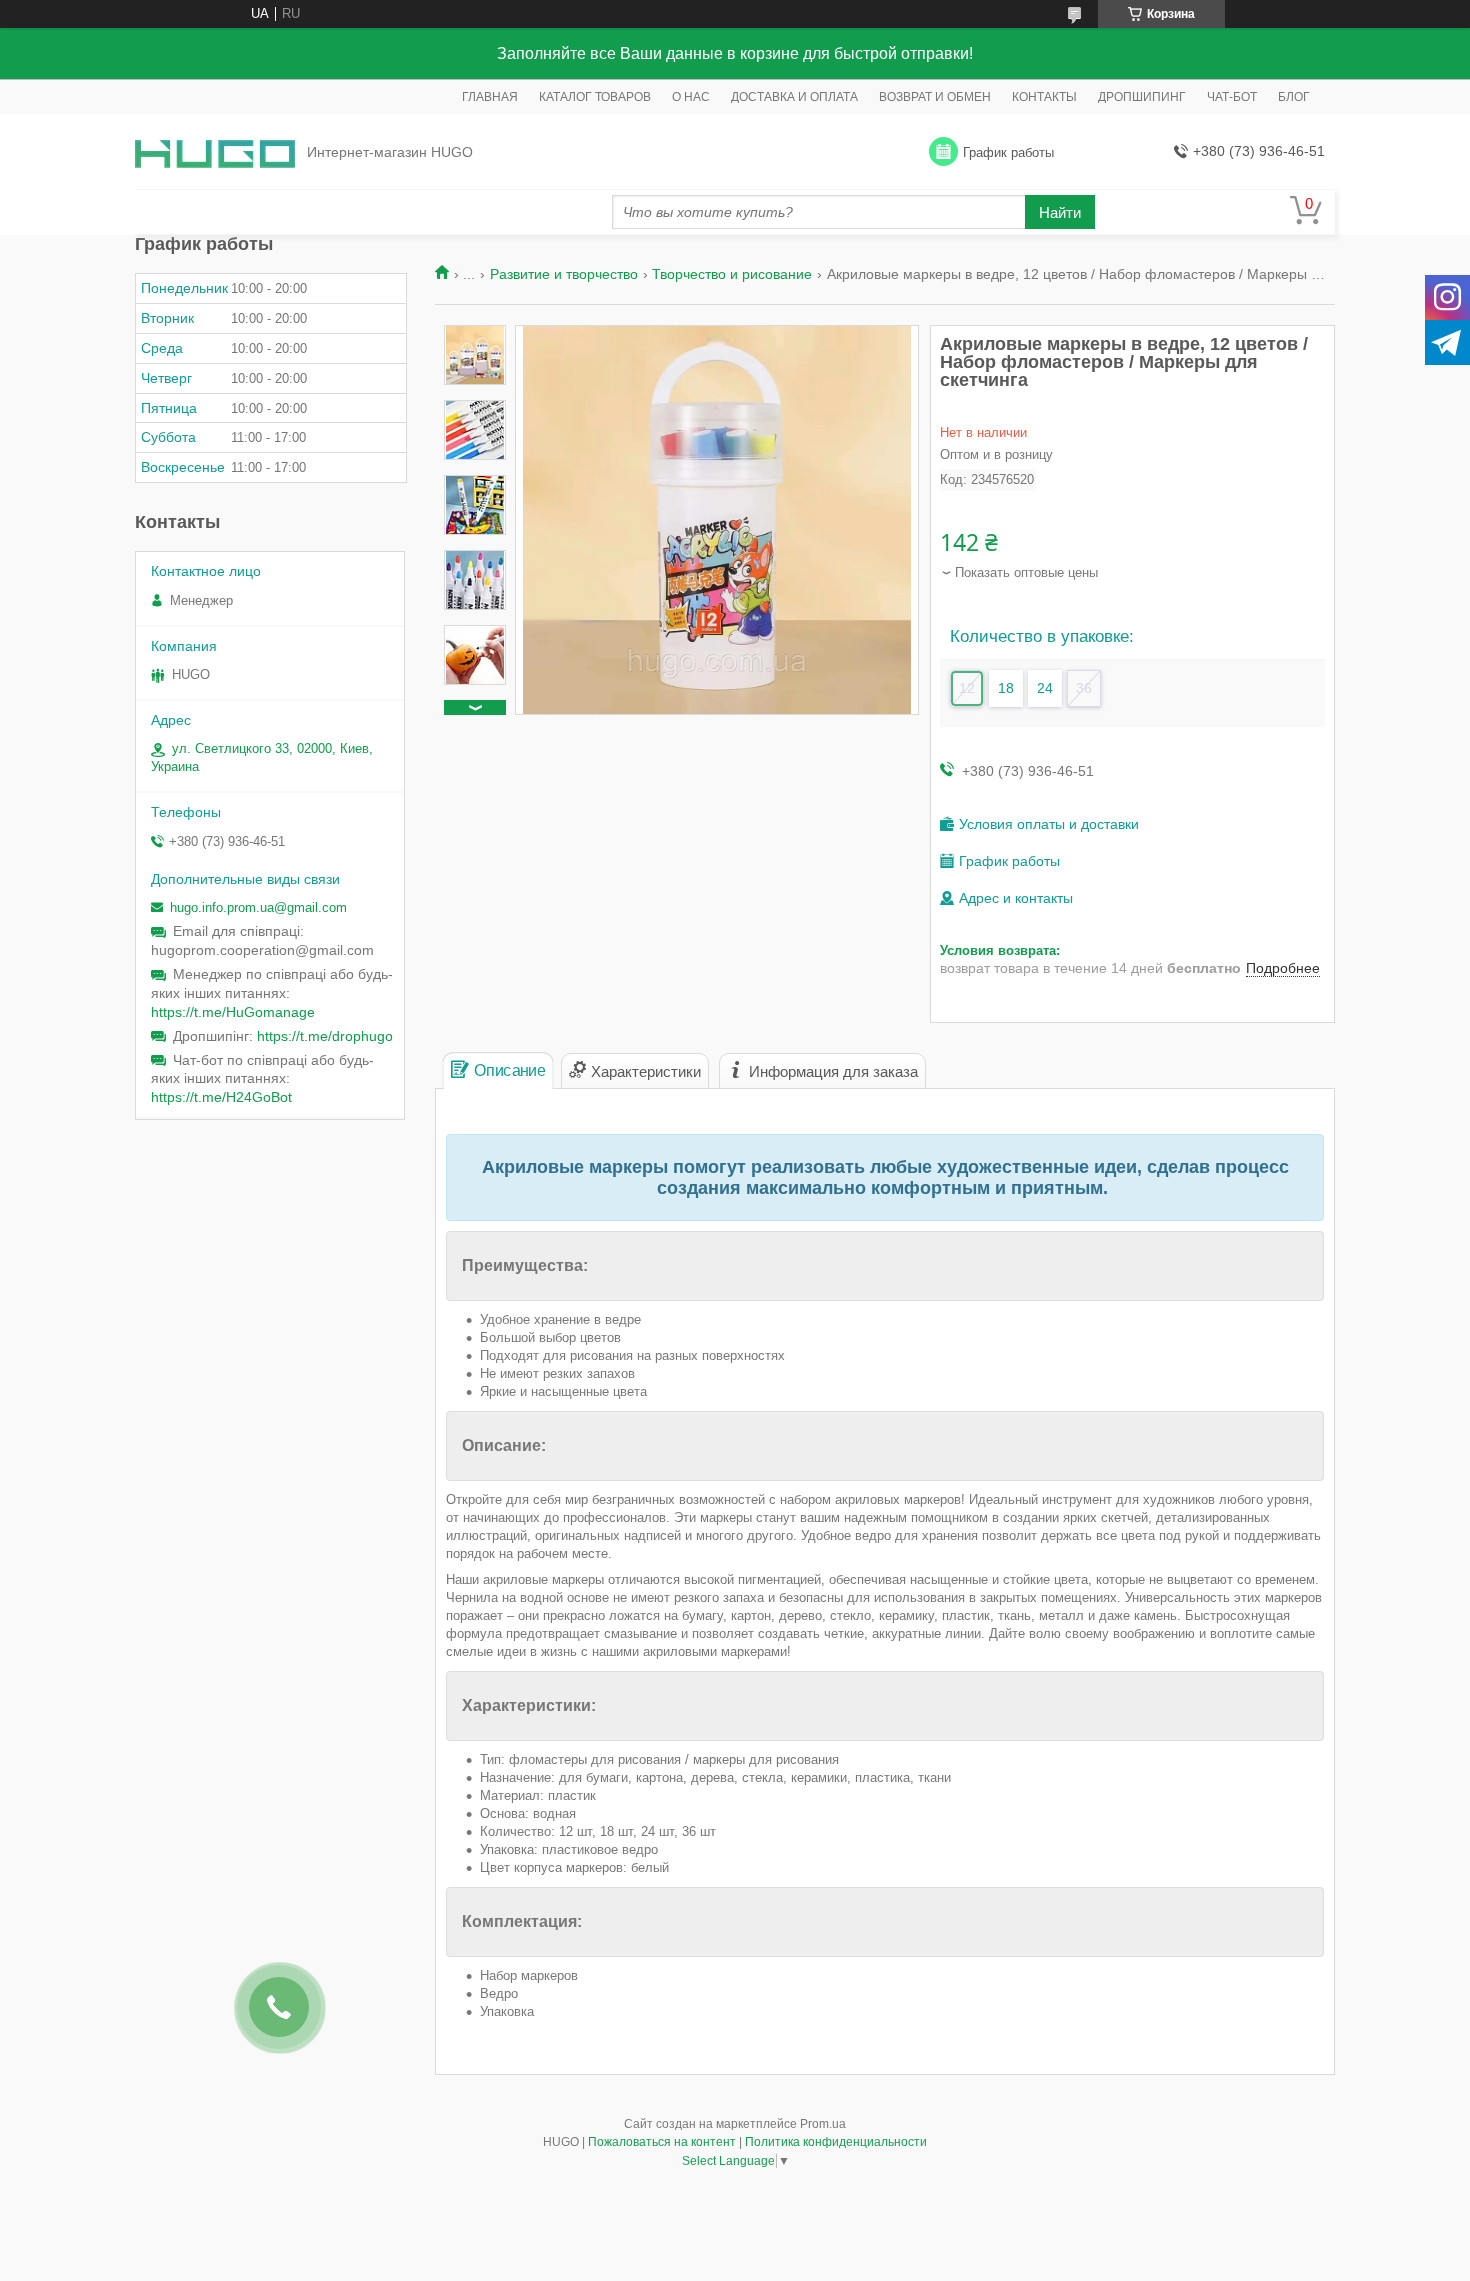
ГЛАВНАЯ (490, 97)
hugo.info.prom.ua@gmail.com (258, 907)
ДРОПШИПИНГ (1142, 97)
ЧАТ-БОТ (1232, 97)
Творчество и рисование (732, 274)
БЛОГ (1294, 97)
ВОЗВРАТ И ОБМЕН (935, 97)
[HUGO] (215, 152)
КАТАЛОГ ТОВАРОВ (595, 97)
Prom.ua (823, 2124)
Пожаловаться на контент (662, 2142)
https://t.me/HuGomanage (233, 1012)
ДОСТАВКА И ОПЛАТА (794, 97)
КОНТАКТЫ (1044, 97)
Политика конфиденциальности (836, 2142)
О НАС (691, 97)
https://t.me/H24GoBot (221, 1097)
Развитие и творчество (564, 274)
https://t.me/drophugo (325, 1036)
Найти (1060, 212)
